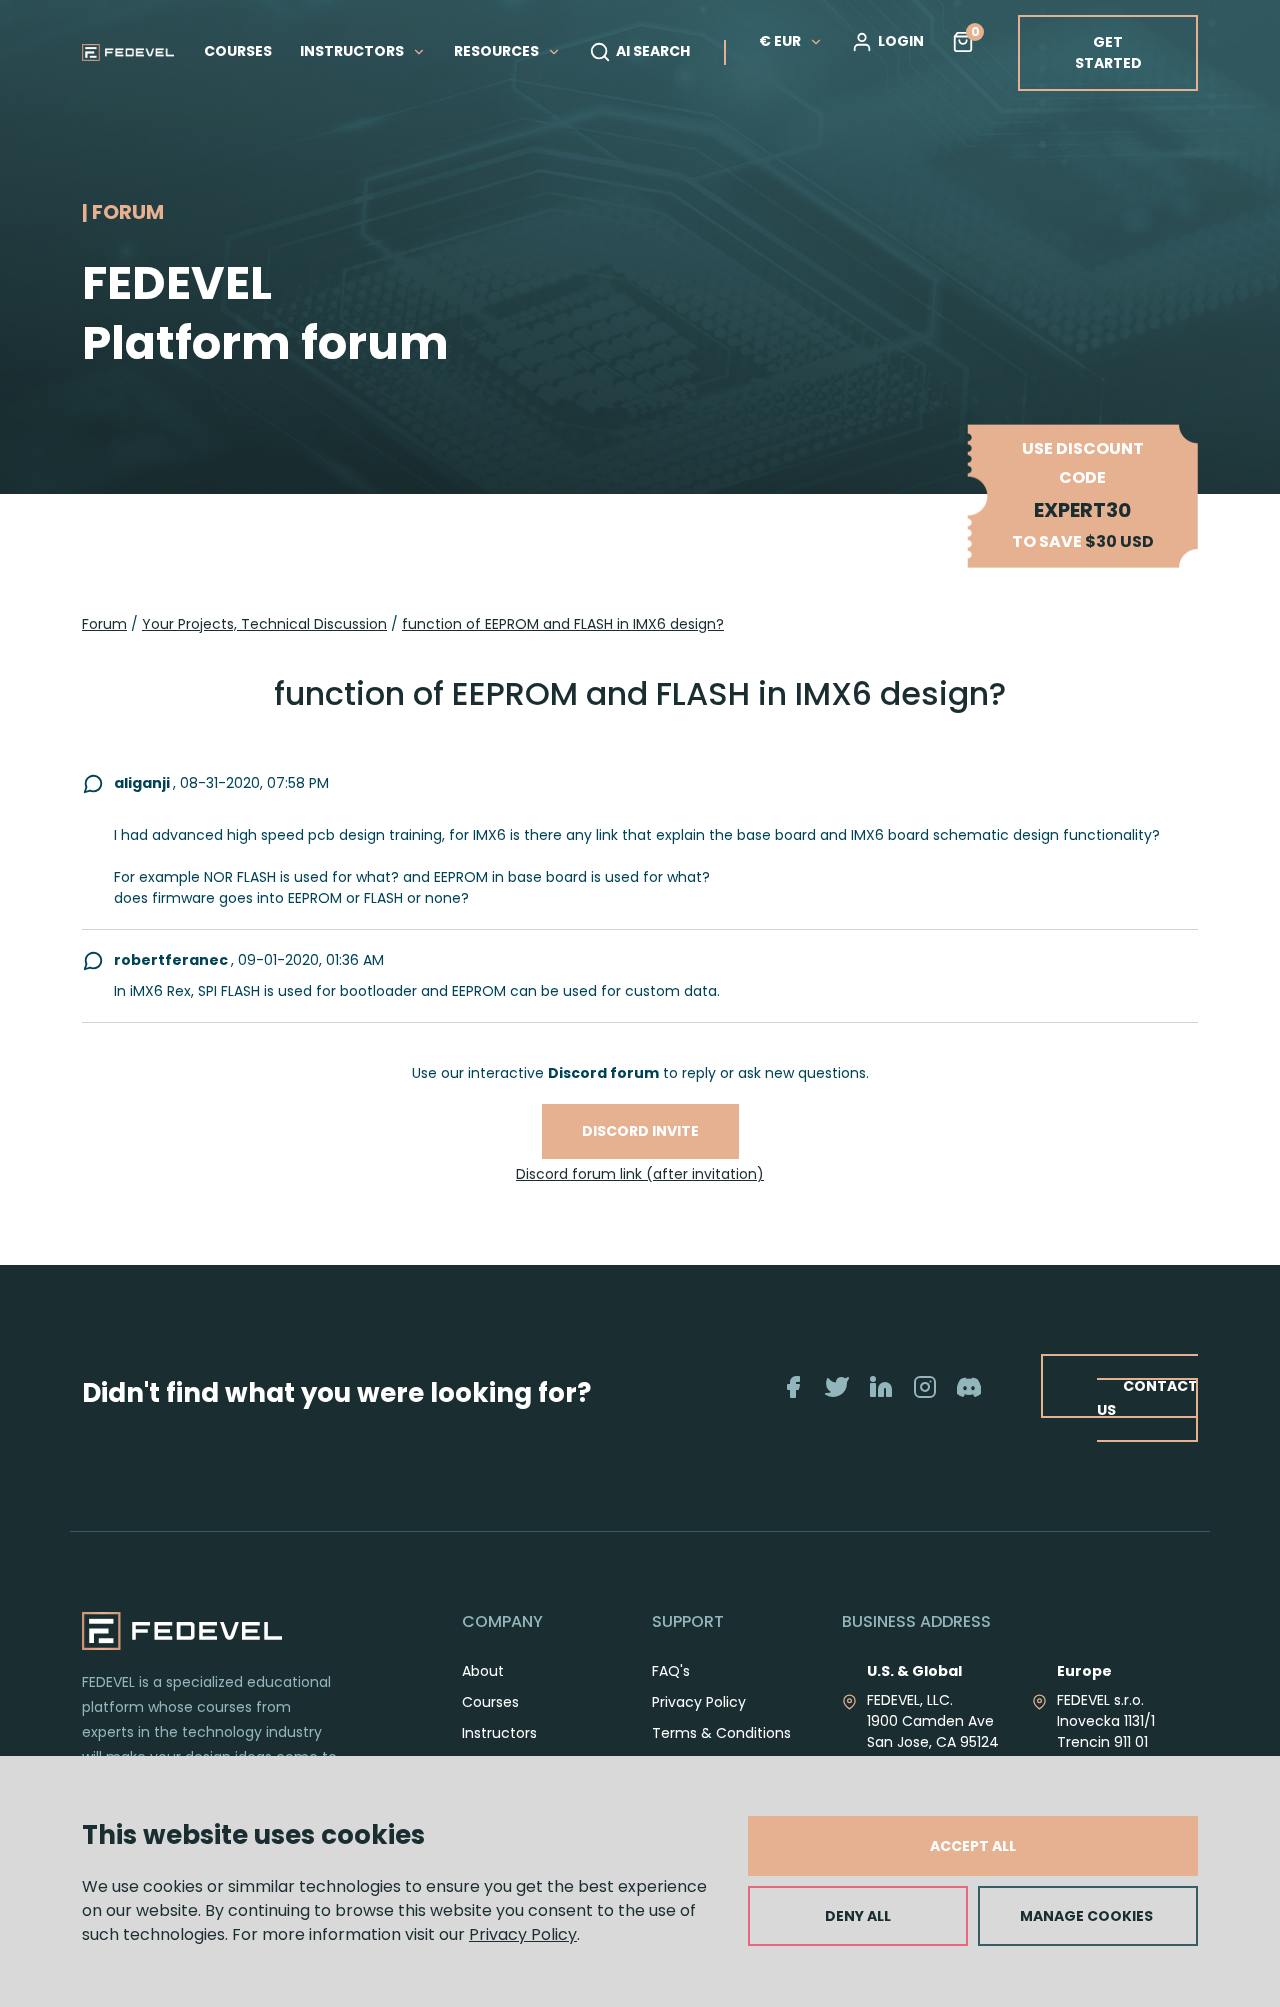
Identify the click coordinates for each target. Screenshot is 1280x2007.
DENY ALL (858, 1916)
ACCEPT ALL (973, 1846)
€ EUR (780, 41)
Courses (490, 1702)
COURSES (238, 51)
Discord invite (640, 1131)
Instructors (499, 1733)
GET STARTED (1108, 52)
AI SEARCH (653, 51)
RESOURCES (498, 51)
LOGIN (901, 41)
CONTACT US (1147, 1397)
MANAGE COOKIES (1086, 1916)
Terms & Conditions (721, 1733)
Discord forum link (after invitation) (640, 1174)
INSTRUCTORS (353, 51)
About (483, 1671)
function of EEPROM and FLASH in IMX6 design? (563, 624)
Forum (104, 624)
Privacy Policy (523, 1934)
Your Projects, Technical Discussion (264, 624)
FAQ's (671, 1671)
